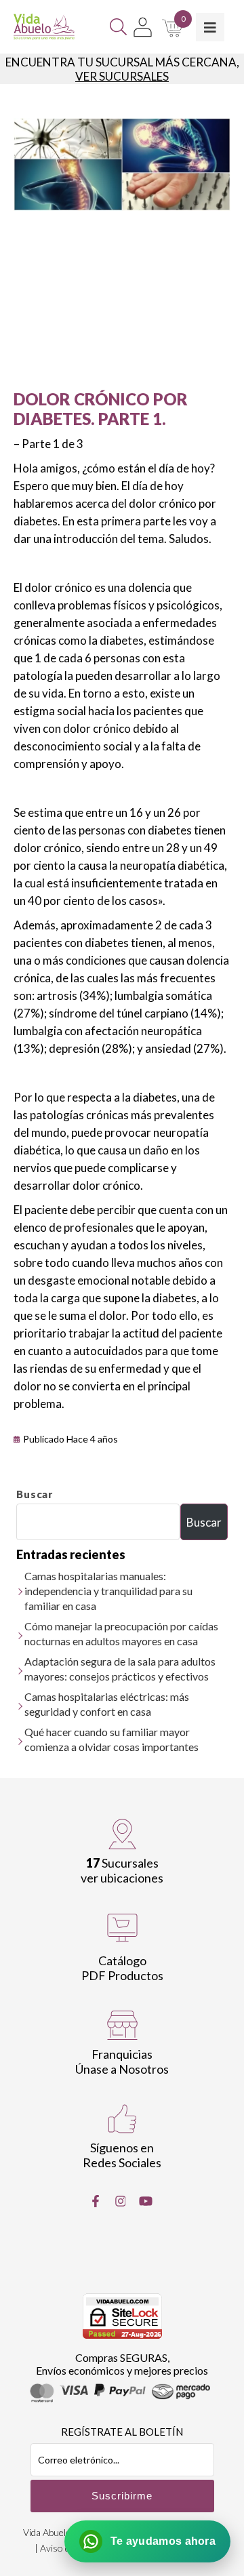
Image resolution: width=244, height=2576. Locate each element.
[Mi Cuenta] (143, 27)
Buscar (35, 1494)
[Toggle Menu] (210, 27)
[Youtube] (146, 2201)
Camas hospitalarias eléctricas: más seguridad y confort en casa (107, 1704)
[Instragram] (121, 2201)
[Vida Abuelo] (44, 27)
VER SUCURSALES (122, 76)
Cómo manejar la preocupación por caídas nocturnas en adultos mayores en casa (121, 1633)
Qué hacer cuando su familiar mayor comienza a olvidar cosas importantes (111, 1739)
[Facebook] (96, 2201)
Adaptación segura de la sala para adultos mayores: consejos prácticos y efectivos (120, 1669)
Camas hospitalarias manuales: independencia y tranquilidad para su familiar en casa (108, 1591)
